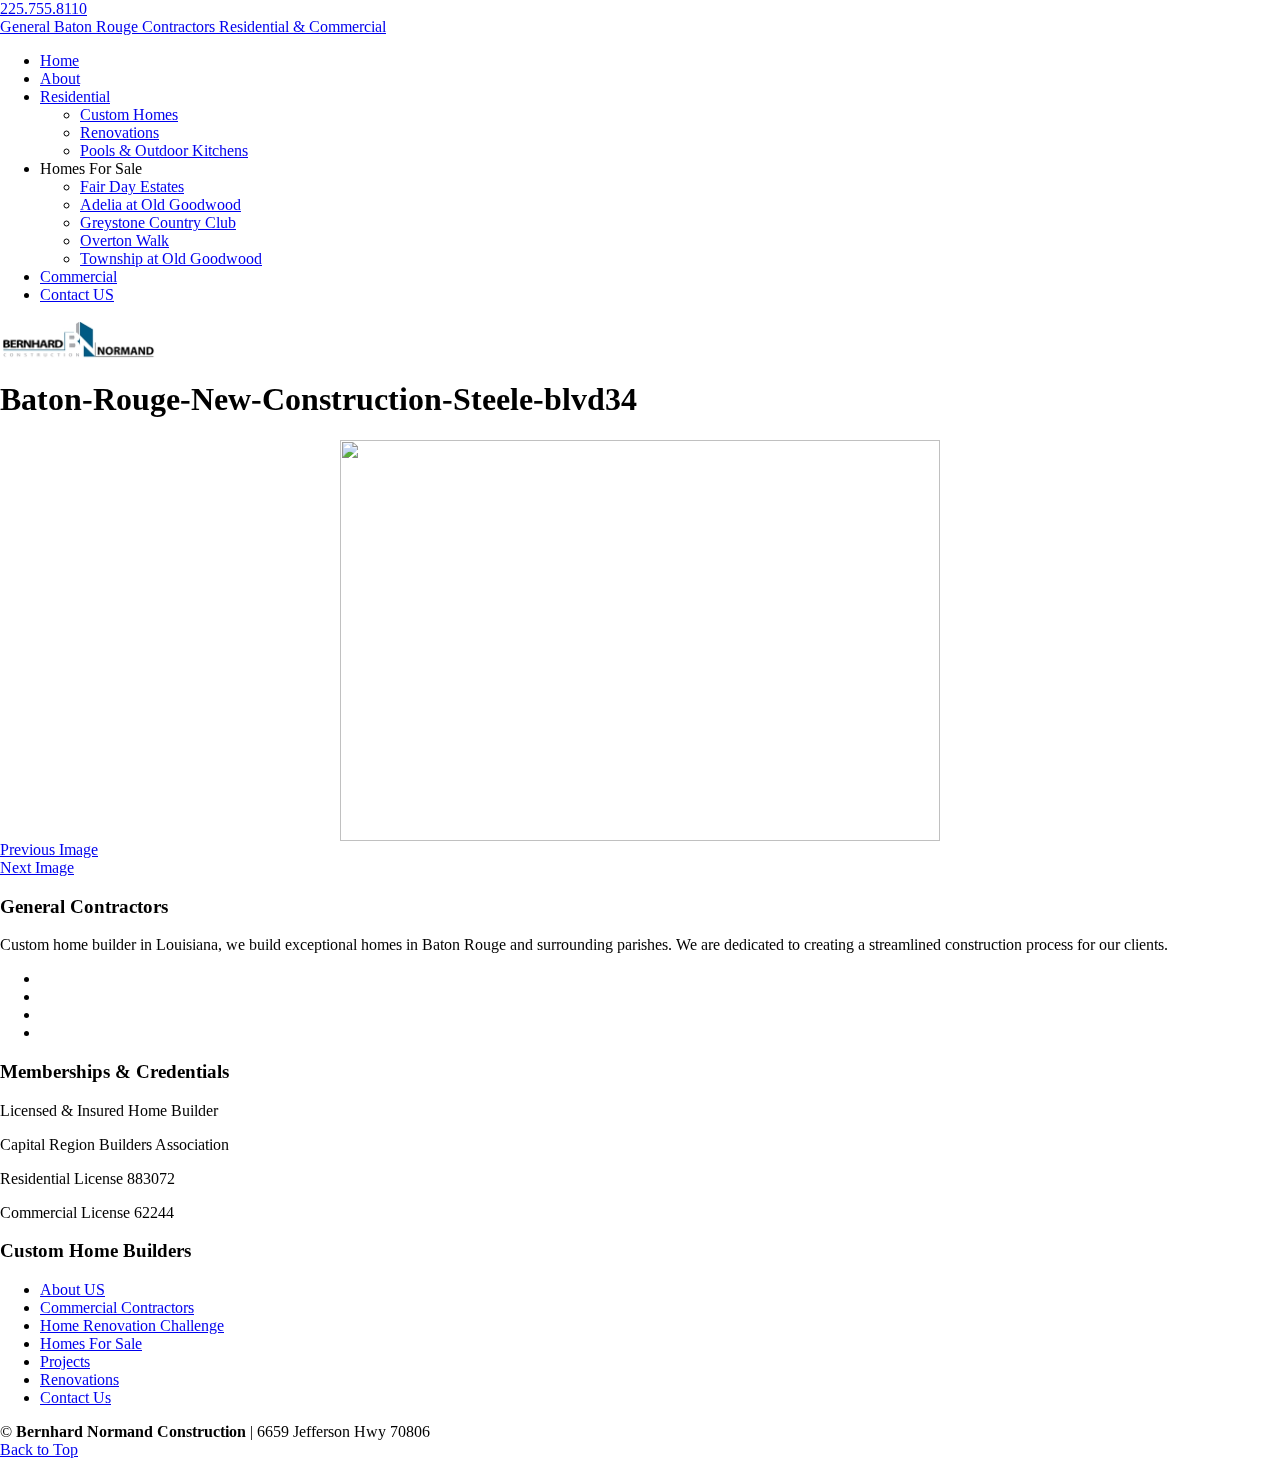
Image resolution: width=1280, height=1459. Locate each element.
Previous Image (49, 849)
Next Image (37, 867)
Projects (65, 1361)
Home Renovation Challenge (132, 1325)
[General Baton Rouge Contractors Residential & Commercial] (77, 354)
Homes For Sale (91, 1343)
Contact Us (75, 1397)
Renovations (79, 1379)
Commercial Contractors (117, 1307)
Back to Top (39, 1449)
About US (72, 1289)
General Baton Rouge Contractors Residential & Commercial (193, 26)
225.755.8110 (43, 8)
